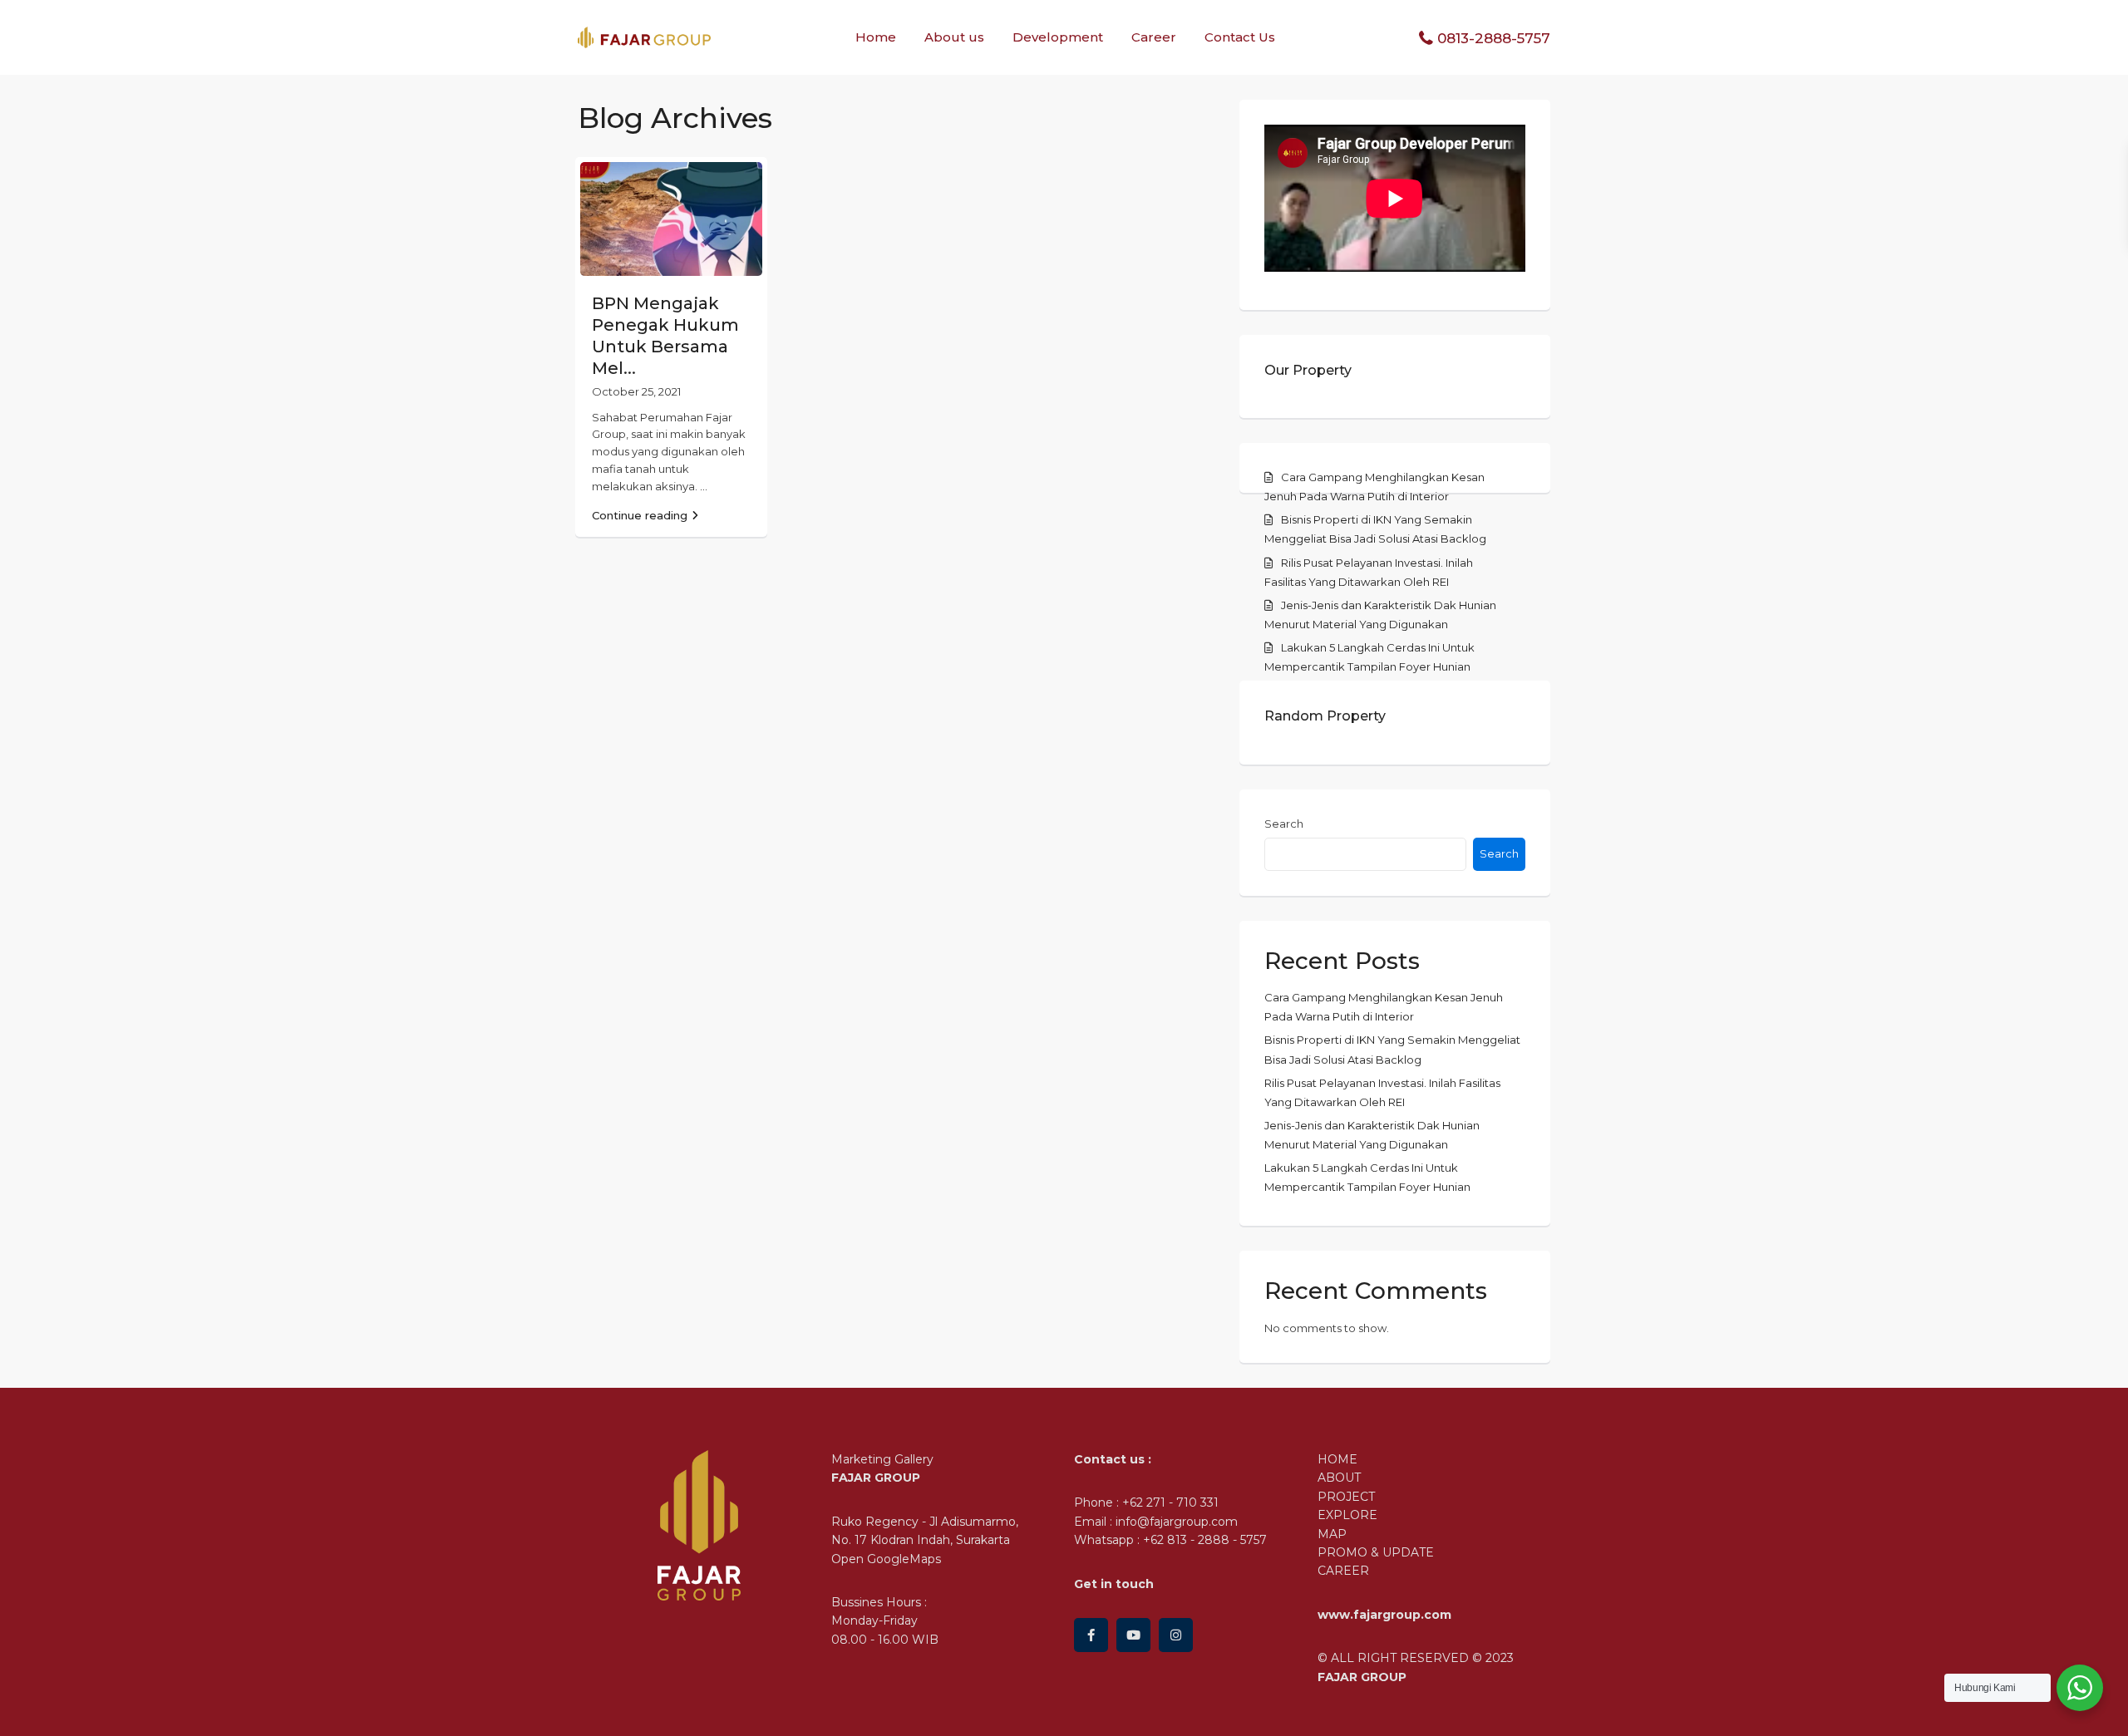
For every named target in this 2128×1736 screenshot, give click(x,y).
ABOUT (1339, 1478)
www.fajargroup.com (1384, 1615)
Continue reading (640, 515)
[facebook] (1091, 1635)
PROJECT (1346, 1497)
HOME (1337, 1459)
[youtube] (1133, 1635)
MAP (1332, 1534)
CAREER (1343, 1571)
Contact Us (1240, 37)
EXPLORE (1347, 1515)
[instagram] (1176, 1635)
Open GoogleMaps (886, 1559)
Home (876, 37)
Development (1058, 37)
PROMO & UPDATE (1376, 1552)
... (704, 486)
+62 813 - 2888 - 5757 (1205, 1540)
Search (1284, 824)
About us (954, 37)
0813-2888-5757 (1494, 38)
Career (1154, 37)
